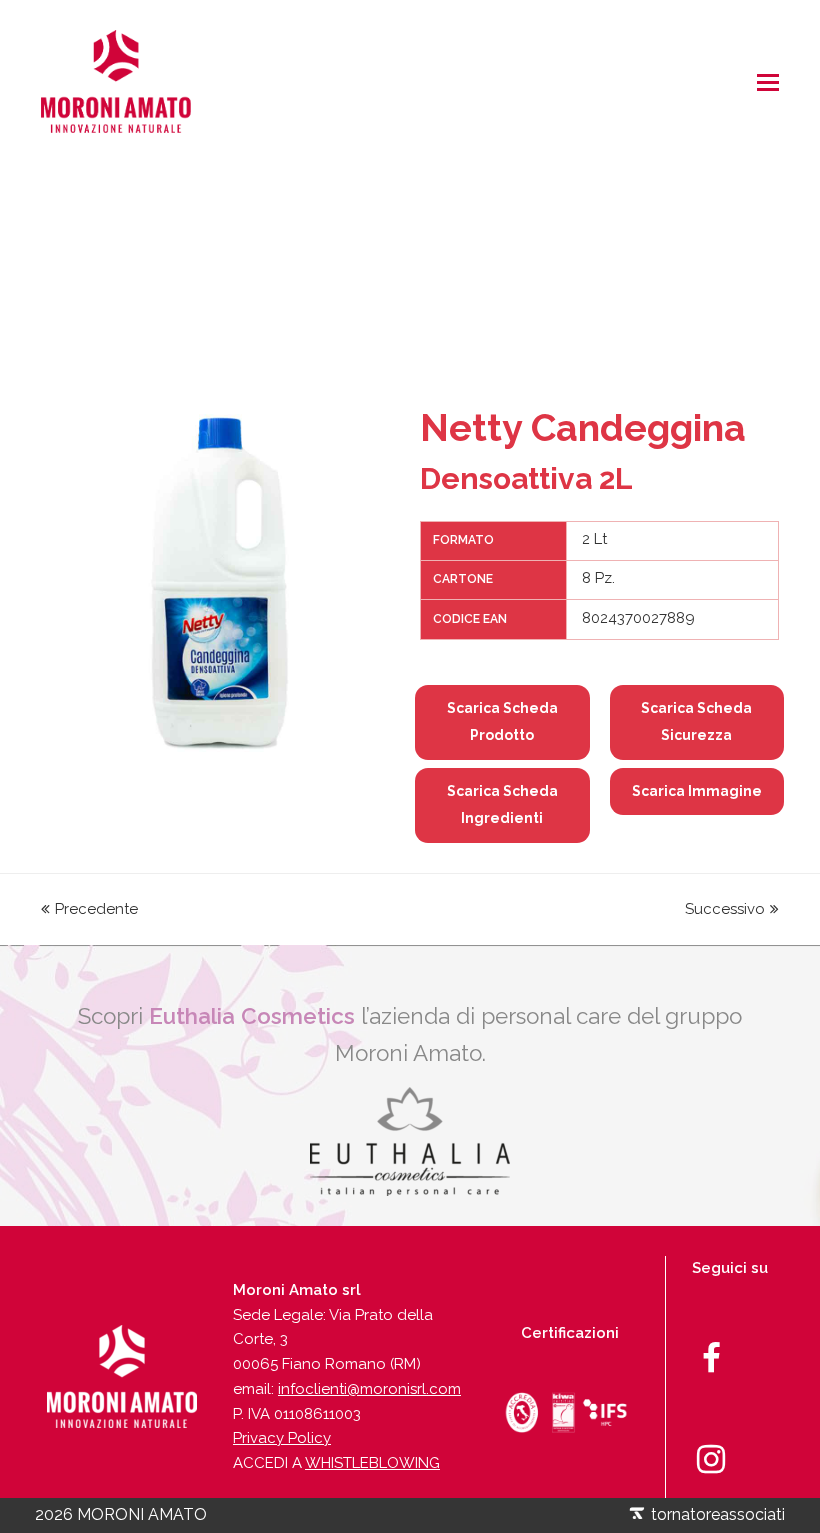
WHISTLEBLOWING (372, 1463)
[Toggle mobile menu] (768, 82)
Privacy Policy (282, 1438)
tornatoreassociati (716, 1514)
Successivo (725, 909)
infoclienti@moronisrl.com (369, 1389)
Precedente (96, 909)
